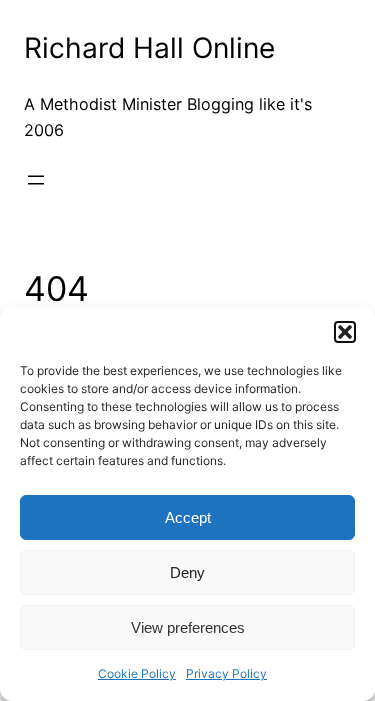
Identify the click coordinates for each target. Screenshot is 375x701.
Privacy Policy (226, 673)
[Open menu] (36, 180)
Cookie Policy (137, 673)
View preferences (188, 627)
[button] (345, 332)
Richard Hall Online (149, 48)
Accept (188, 517)
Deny (187, 572)
